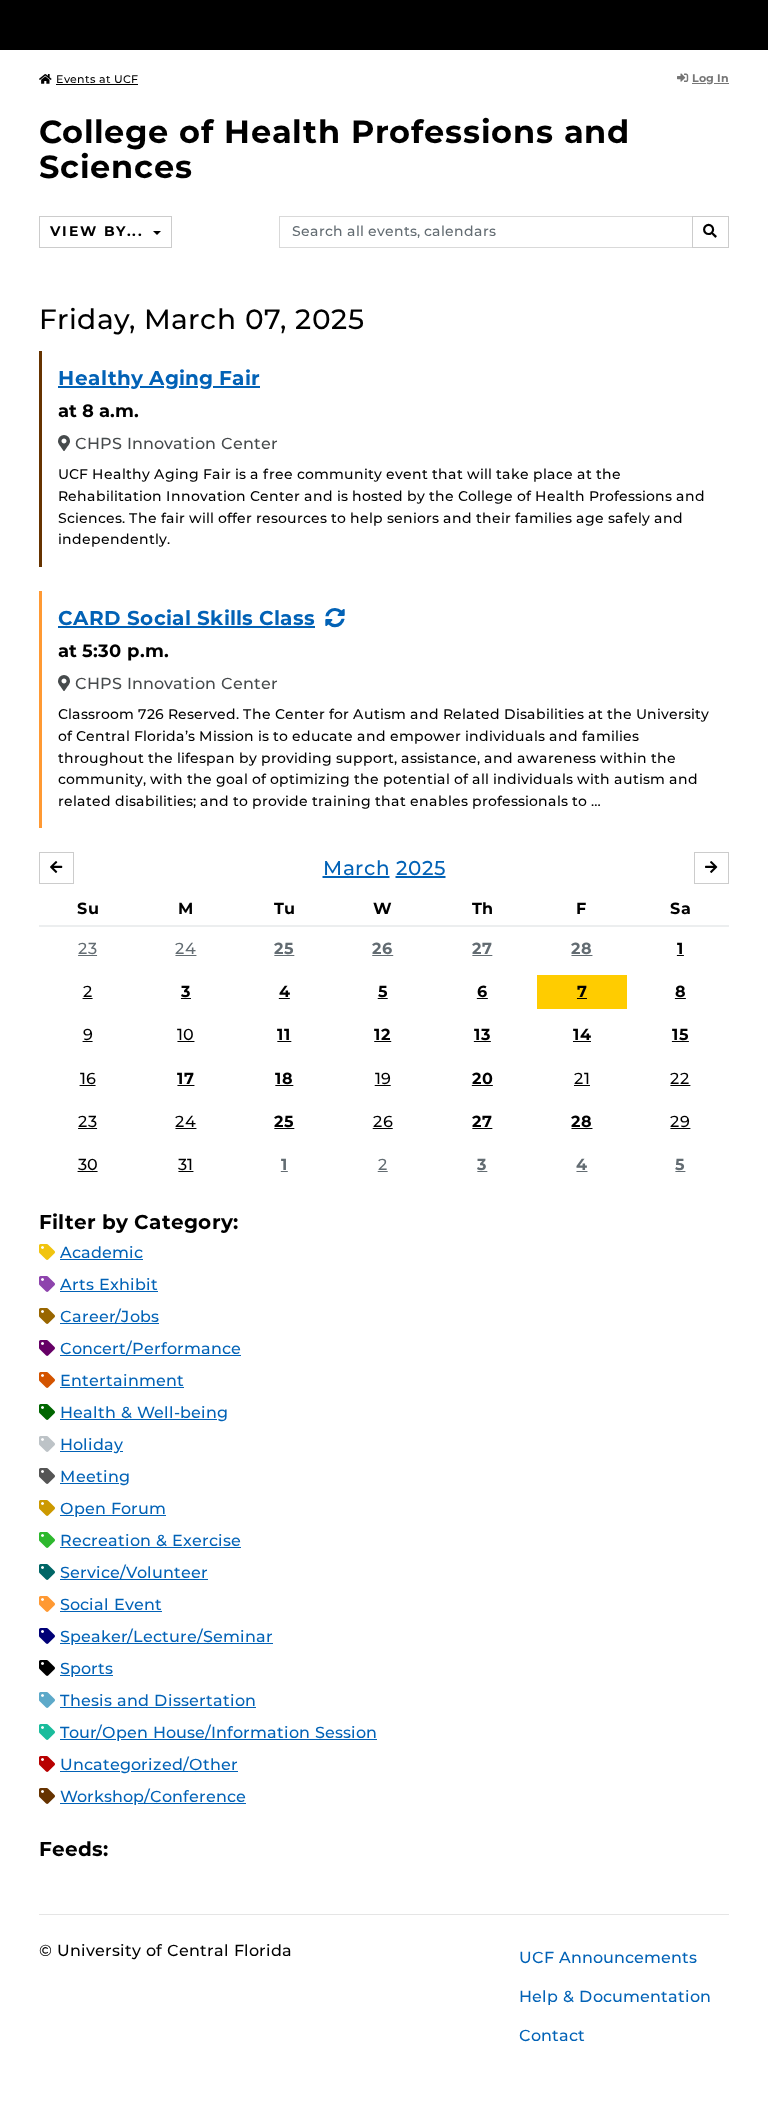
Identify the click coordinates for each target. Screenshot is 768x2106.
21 (582, 1078)
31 (185, 1164)
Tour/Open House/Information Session (218, 1732)
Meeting (95, 1476)
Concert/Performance (150, 1348)
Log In (710, 78)
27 (482, 948)
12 (382, 1034)
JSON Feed (270, 1849)
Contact (552, 2035)
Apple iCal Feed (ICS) (134, 1849)
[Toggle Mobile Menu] (724, 23)
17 (185, 1078)
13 (482, 1034)
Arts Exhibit (109, 1284)
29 (680, 1121)
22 (680, 1078)
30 (88, 1164)
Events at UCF (97, 79)
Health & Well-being (144, 1412)
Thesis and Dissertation (158, 1700)
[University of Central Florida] (172, 24)
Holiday (91, 1444)
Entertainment (122, 1380)
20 (482, 1078)
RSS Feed (202, 1849)
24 (185, 948)
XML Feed (236, 1849)
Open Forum (113, 1508)
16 (88, 1078)
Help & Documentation (615, 1996)
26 (382, 948)
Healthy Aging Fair (159, 378)
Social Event (111, 1604)
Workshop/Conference (153, 1796)
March (356, 868)
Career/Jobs (109, 1316)
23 (87, 948)
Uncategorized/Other (149, 1764)
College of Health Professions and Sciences (334, 149)
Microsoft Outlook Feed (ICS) (168, 1849)
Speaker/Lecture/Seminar (166, 1636)
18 (284, 1078)
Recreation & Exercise (150, 1540)
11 (284, 1034)
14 (582, 1034)
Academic (101, 1252)
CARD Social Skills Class (186, 618)
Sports (86, 1668)
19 (383, 1078)
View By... (99, 231)
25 (284, 948)
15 (680, 1034)
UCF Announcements (608, 1957)
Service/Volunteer (134, 1572)
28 (581, 948)
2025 (421, 868)
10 (185, 1034)
